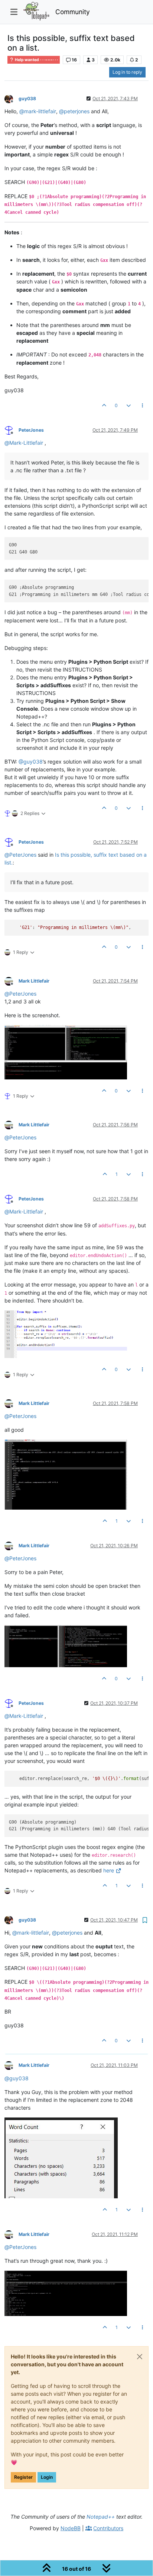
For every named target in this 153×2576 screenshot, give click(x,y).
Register (23, 2477)
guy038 (27, 99)
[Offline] (12, 98)
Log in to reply (127, 72)
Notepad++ (101, 2517)
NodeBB (71, 2528)
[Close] (140, 2357)
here (109, 1870)
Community (73, 12)
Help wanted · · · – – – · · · (36, 60)
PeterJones (31, 430)
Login (47, 2477)
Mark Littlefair (34, 981)
